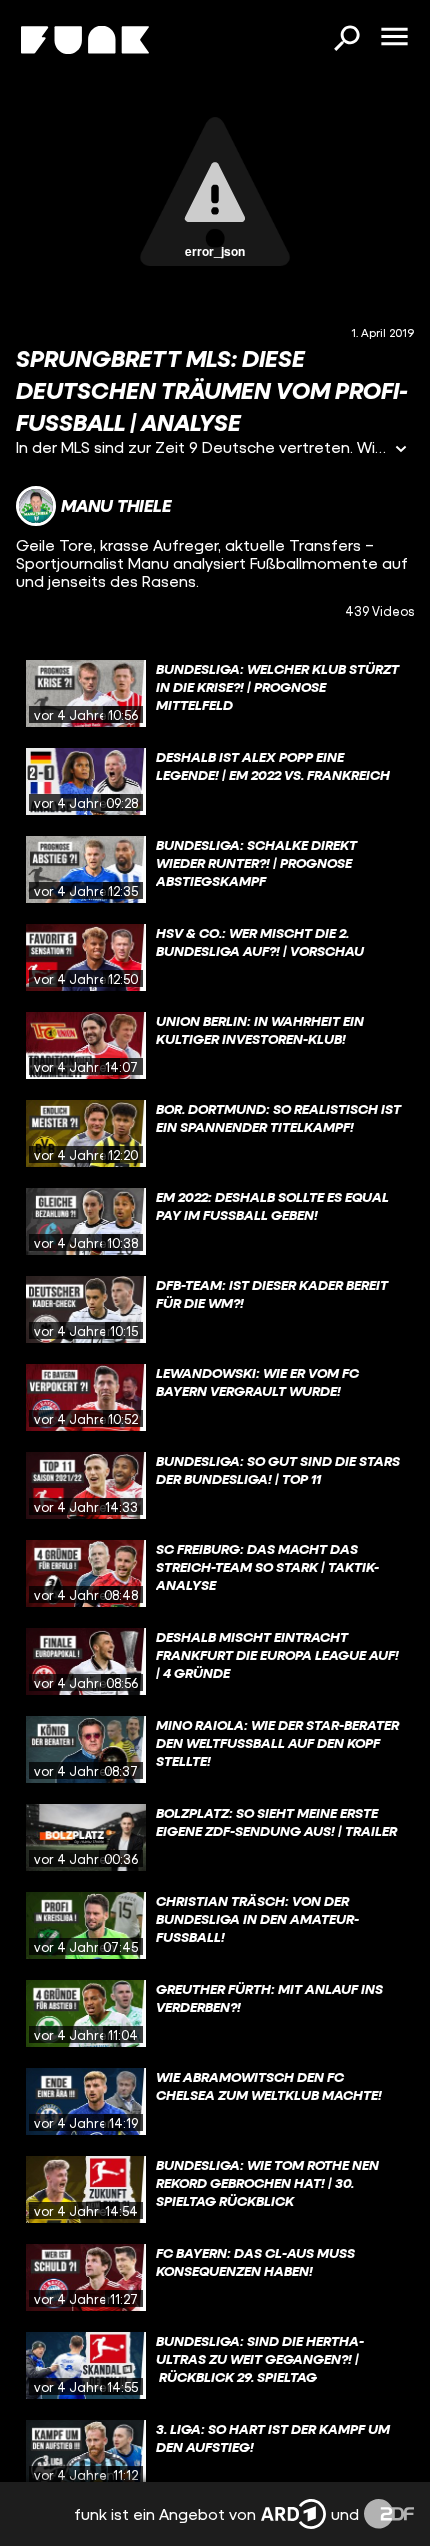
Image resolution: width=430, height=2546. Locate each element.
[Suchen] (346, 40)
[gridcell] (215, 694)
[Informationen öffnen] (401, 450)
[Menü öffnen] (394, 38)
